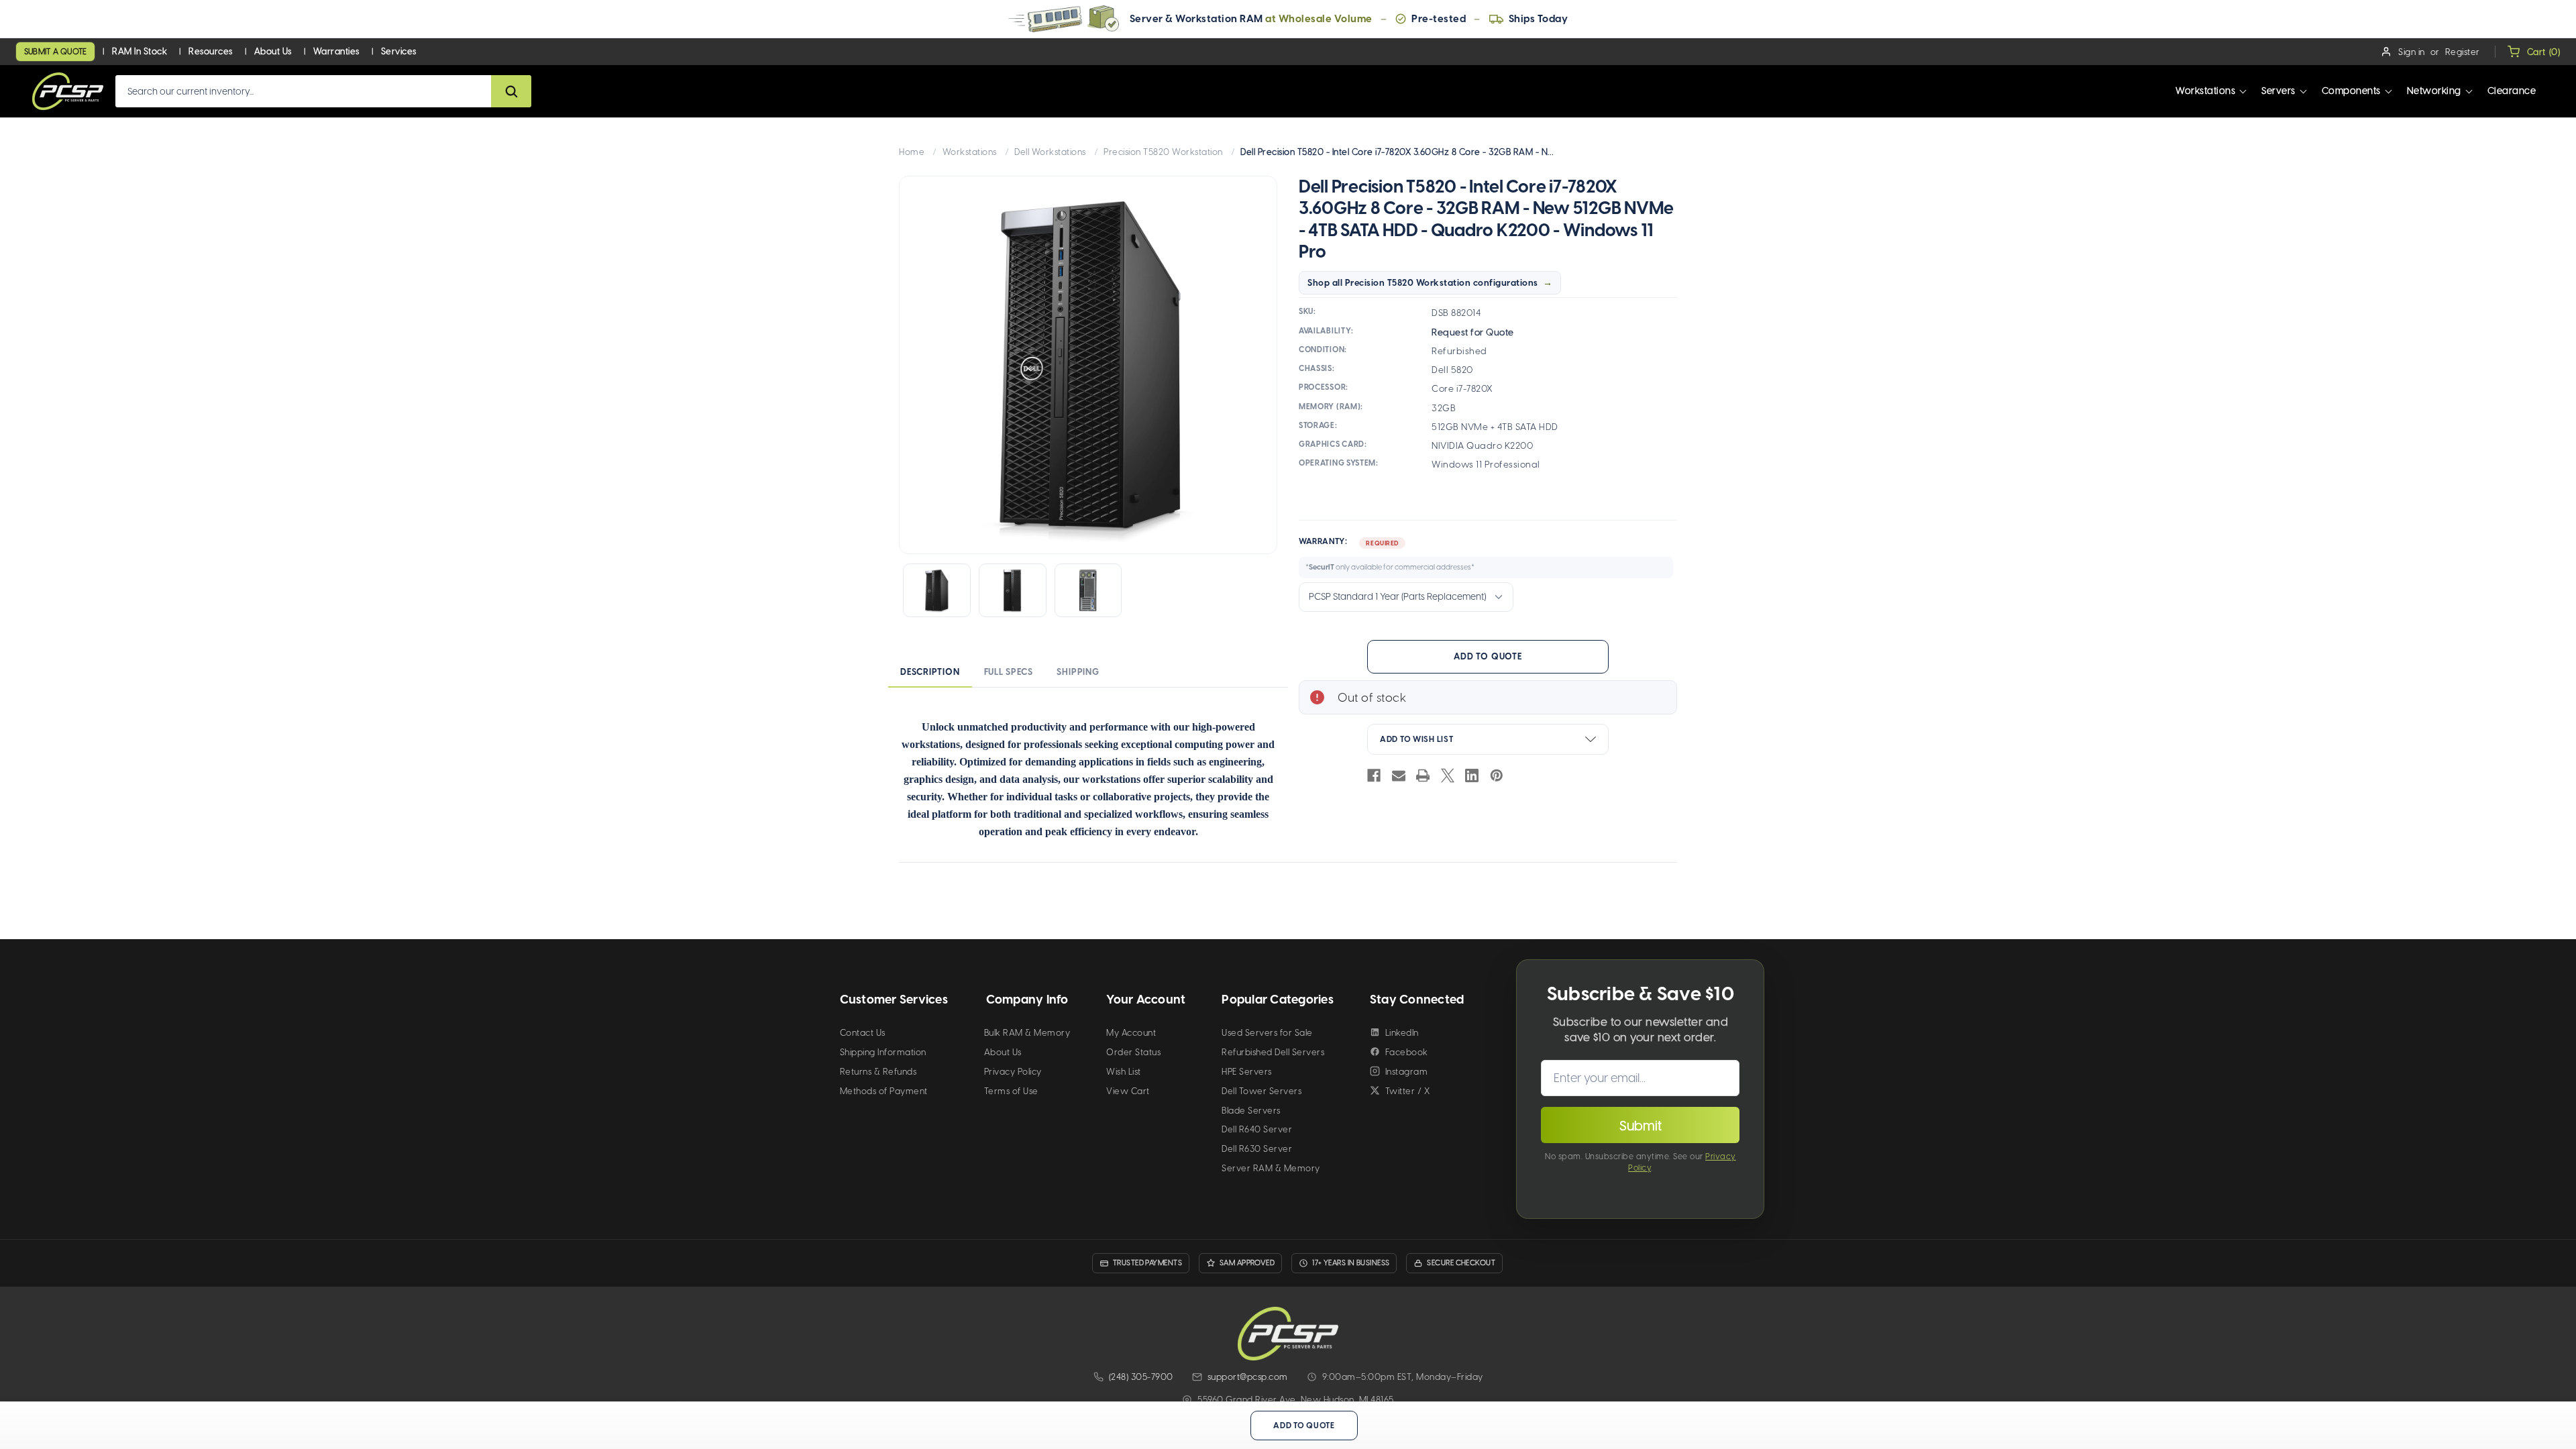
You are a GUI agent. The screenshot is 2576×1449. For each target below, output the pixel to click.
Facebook (1407, 1052)
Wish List (1124, 1072)
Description (930, 672)
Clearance (2512, 91)
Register (2463, 52)
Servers (2278, 91)
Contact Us (863, 1033)
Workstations (2205, 91)
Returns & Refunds (878, 1072)
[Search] (511, 91)
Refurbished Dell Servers (1273, 1052)
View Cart (1128, 1091)
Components (2351, 91)
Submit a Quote (55, 52)
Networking (2434, 91)
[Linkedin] (1472, 775)
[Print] (1423, 775)
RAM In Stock (140, 51)
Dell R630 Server (1257, 1149)
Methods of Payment (884, 1091)
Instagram (1407, 1072)
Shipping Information (883, 1052)
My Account (1131, 1033)
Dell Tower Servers (1262, 1091)
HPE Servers (1247, 1072)
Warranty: (1387, 554)
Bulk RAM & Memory (1027, 1033)
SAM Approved (1247, 1263)
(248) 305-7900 (1141, 1377)
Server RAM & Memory (1271, 1168)
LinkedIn (1402, 1033)
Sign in (2412, 52)
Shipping (1078, 672)
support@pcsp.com (1248, 1377)
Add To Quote (1488, 656)
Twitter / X (1408, 1091)
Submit (1641, 1126)
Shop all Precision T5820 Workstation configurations (1423, 283)
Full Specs (1009, 672)
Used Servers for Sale (1267, 1033)
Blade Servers (1251, 1111)
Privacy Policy (1013, 1072)
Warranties (336, 51)
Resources (211, 51)
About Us (273, 51)
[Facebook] (1374, 775)
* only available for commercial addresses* (1390, 567)
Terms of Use (1011, 1091)
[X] (1448, 775)
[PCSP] (1288, 1333)
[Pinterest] (1497, 775)
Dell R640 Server (1257, 1129)
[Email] (1399, 775)
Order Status (1133, 1052)
